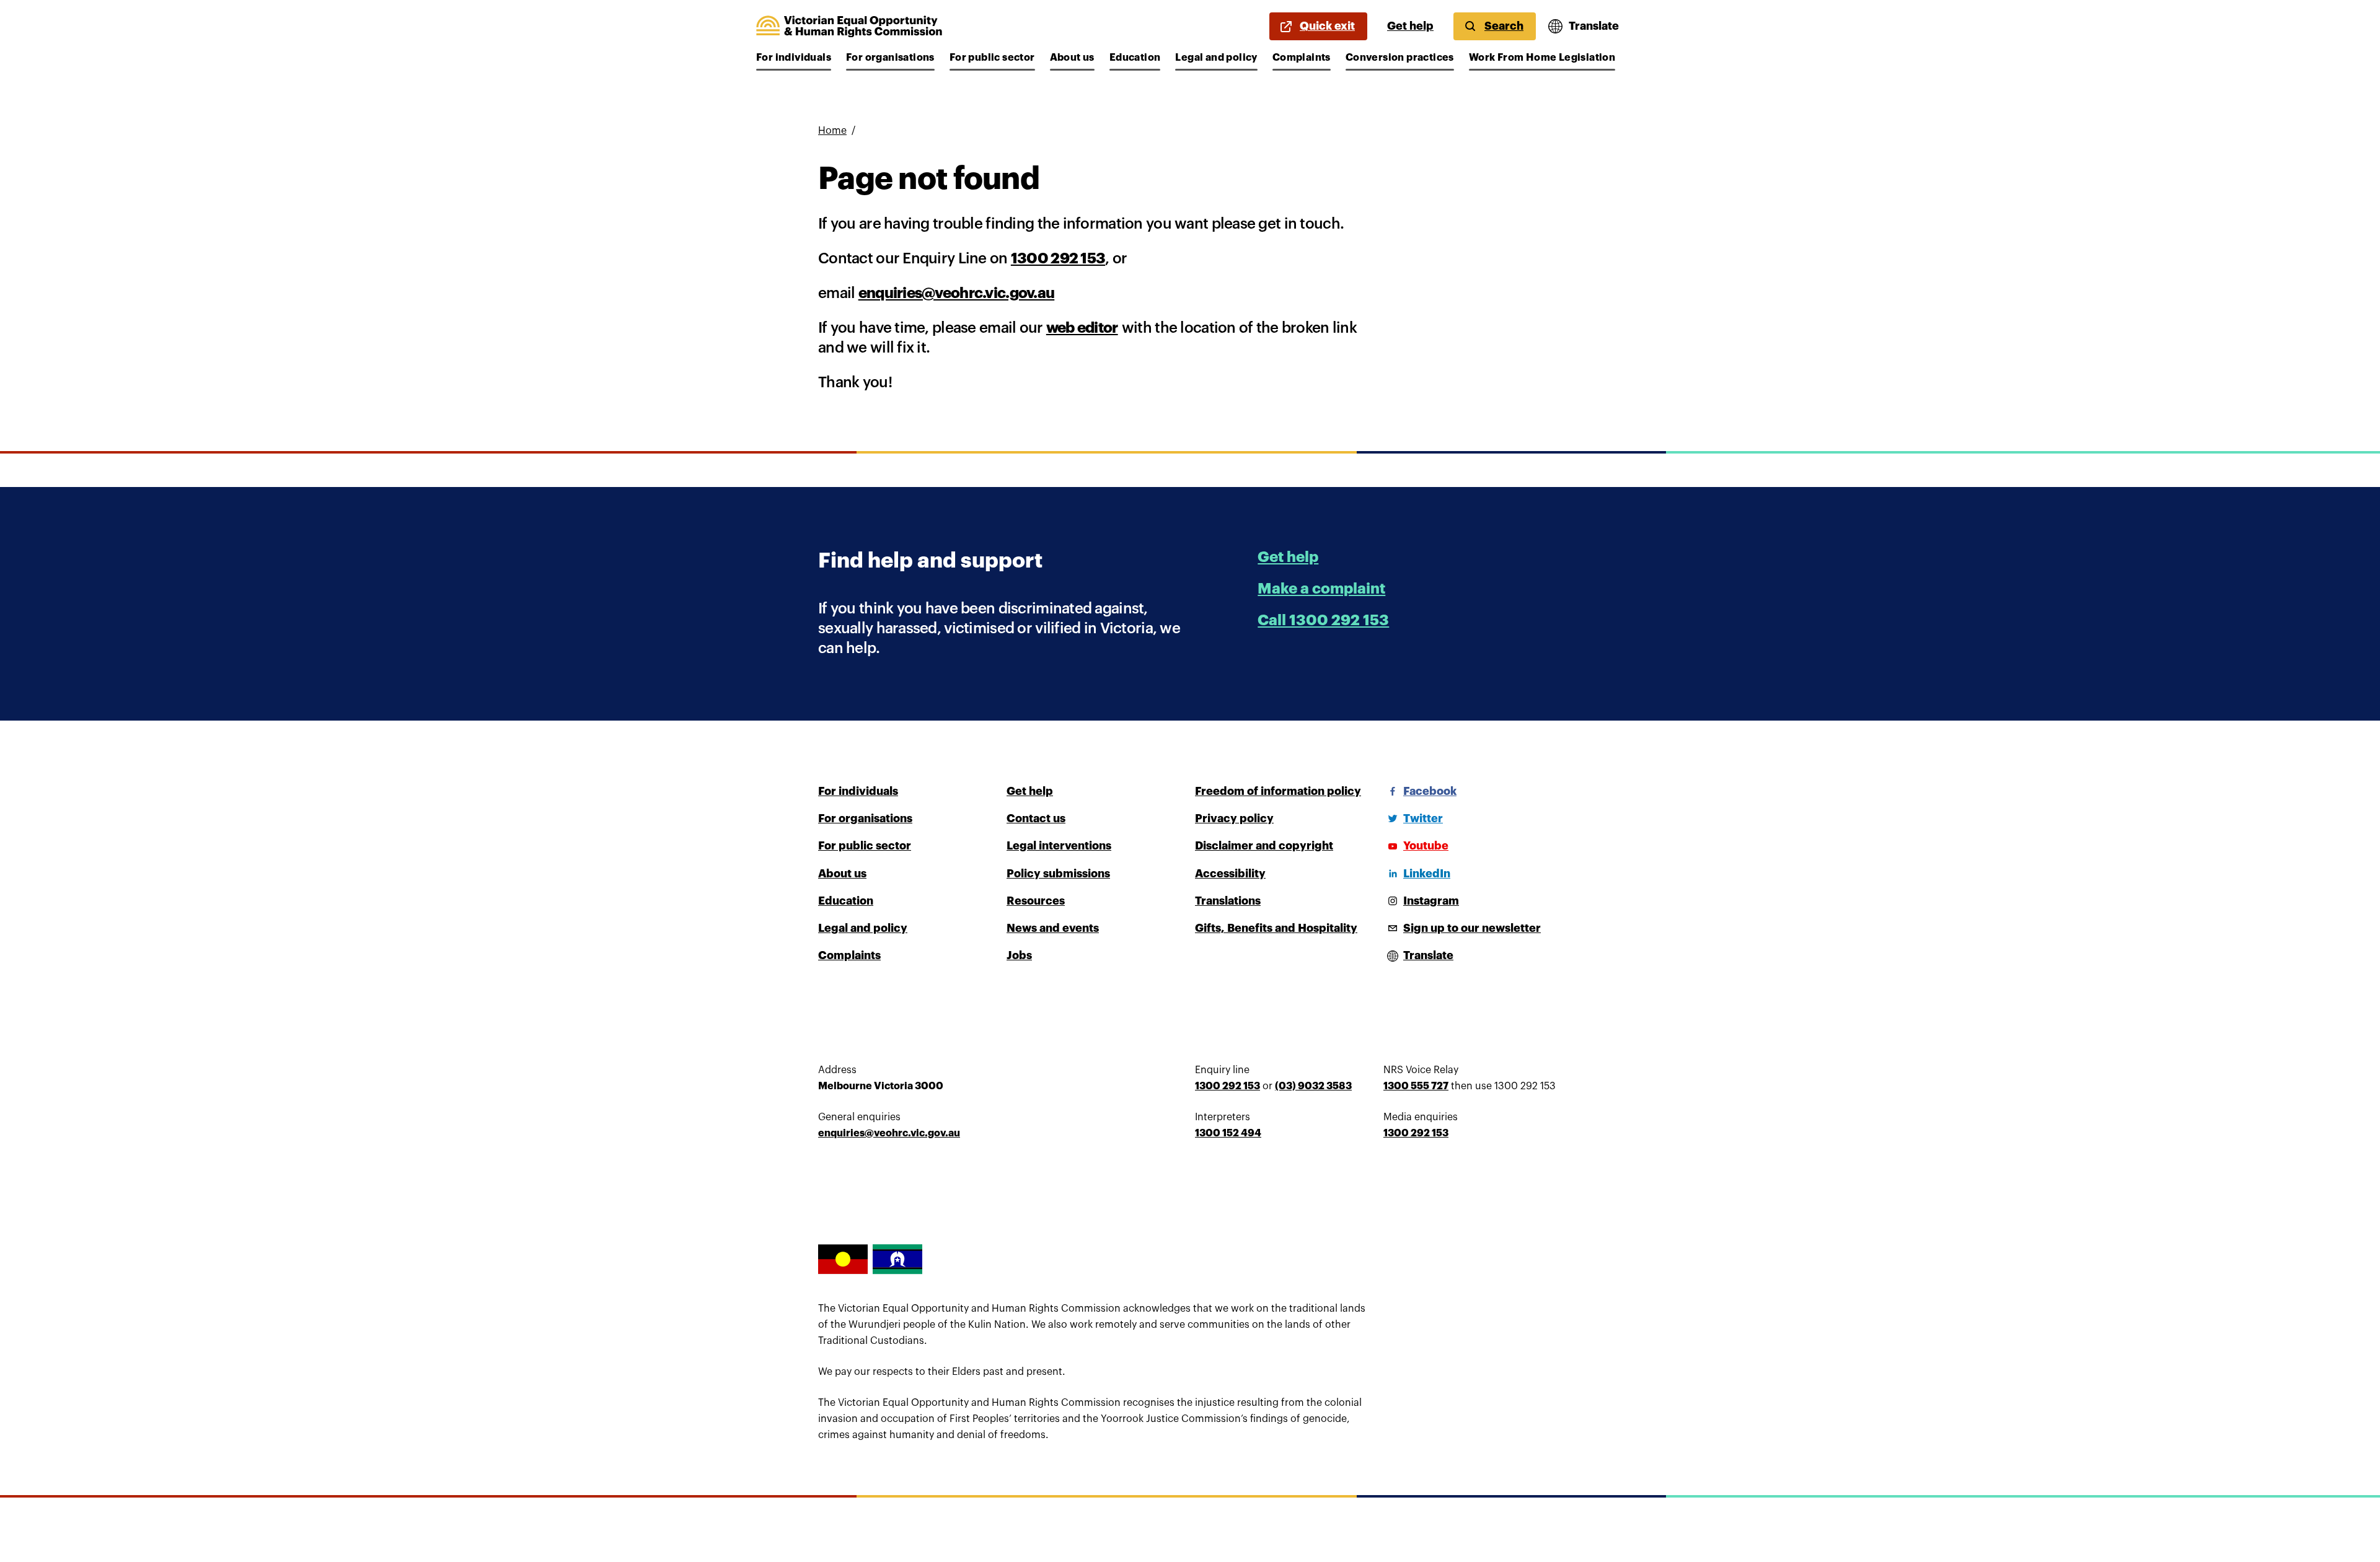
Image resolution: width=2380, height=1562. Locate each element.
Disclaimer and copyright (1264, 846)
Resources (1036, 901)
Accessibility (1230, 874)
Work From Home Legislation (1542, 58)
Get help (1410, 26)
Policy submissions (1058, 874)
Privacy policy (1234, 818)
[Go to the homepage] (849, 27)
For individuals (794, 58)
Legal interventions (1059, 846)
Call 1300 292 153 (1323, 620)
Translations (1228, 901)
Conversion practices (1400, 58)
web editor (1082, 328)
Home (832, 131)
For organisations (890, 58)
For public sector (992, 58)
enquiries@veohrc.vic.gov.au (957, 293)
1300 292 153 (1058, 258)
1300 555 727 (1416, 1086)
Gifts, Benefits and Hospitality (1276, 928)
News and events (1053, 928)
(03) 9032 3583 (1313, 1086)
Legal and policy (1216, 58)
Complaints (1302, 58)
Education (1135, 58)
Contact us (1036, 818)
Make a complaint (1321, 589)
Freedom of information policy (1278, 791)
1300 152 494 (1228, 1133)
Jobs (1019, 955)
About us (1072, 58)
